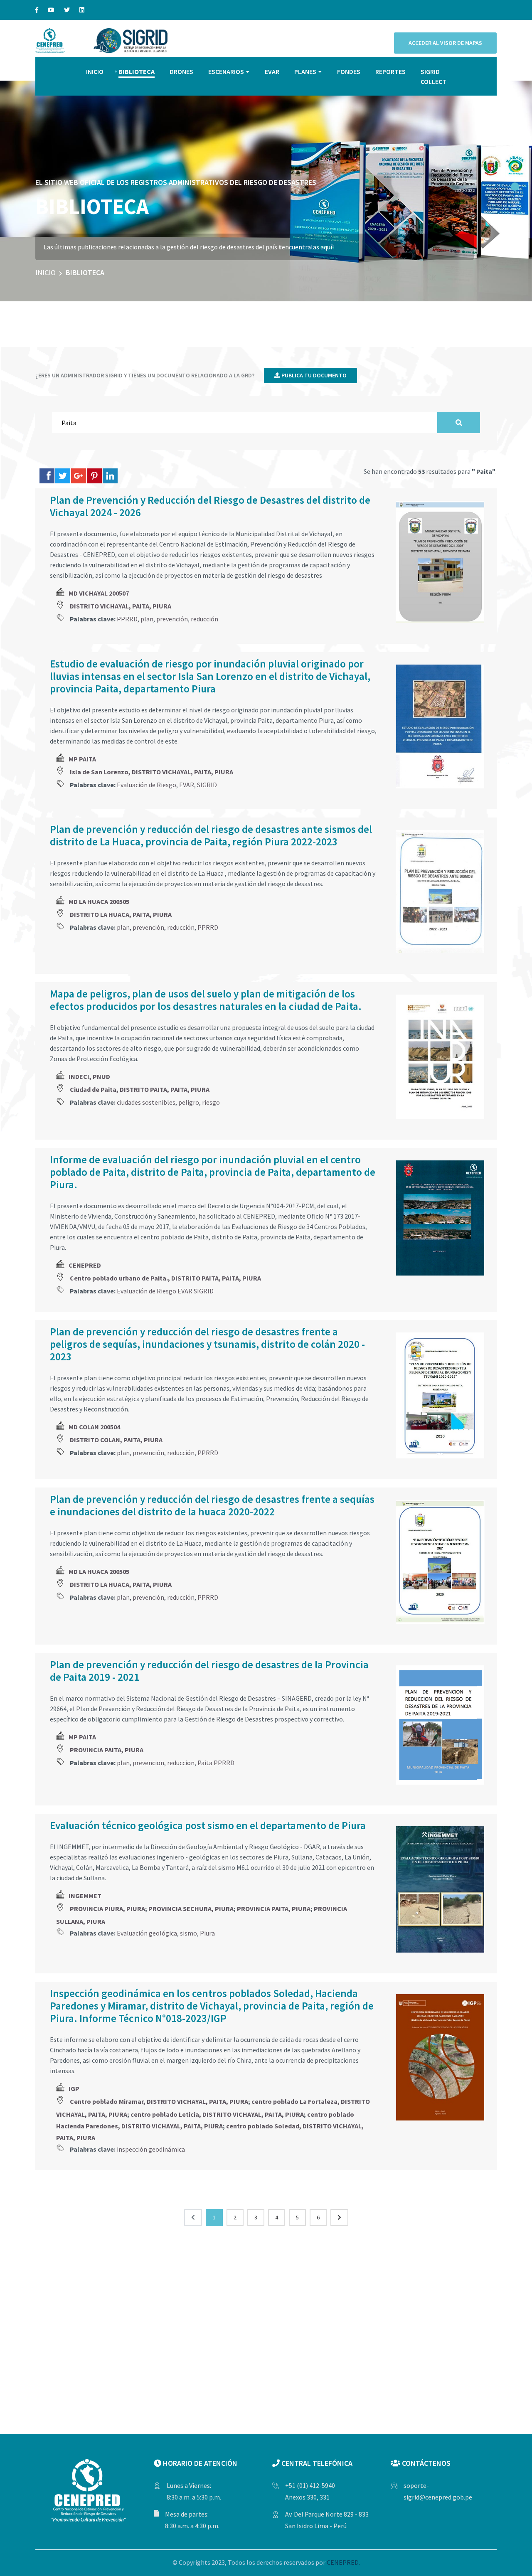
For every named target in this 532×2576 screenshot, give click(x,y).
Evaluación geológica (147, 1933)
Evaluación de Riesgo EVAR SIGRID (165, 1291)
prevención (172, 619)
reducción (204, 619)
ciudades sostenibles (146, 1102)
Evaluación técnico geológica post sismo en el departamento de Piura (208, 1825)
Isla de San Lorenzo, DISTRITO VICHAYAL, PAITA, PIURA (151, 772)
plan (147, 619)
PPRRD (127, 619)
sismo (188, 1933)
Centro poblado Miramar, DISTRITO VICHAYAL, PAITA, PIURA (159, 2101)
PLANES (305, 71)
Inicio (46, 272)
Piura (207, 1933)
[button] (515, 187)
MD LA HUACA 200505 (99, 901)
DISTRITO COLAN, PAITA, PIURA (116, 1440)
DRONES (181, 71)
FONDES (349, 71)
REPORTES (390, 71)
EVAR (272, 71)
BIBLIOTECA (137, 71)
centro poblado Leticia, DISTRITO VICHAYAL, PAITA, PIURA (217, 2114)
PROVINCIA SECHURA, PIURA (191, 1909)
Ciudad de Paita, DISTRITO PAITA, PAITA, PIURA (140, 1089)
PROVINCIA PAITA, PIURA (107, 1750)
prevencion (148, 1763)
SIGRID (207, 785)
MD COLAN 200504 (94, 1427)
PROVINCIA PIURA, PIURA (107, 1909)
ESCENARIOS (226, 71)
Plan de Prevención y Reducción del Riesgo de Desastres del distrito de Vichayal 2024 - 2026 (210, 506)
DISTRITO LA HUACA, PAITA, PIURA (121, 914)
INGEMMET (85, 1896)
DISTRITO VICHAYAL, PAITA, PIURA (121, 606)
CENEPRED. (343, 2562)
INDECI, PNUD (89, 1076)
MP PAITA (82, 759)
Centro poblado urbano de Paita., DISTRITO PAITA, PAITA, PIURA (165, 1278)
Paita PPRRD (216, 1763)
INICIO (95, 71)
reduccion (181, 1763)
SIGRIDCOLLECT (433, 76)
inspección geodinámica (151, 2149)
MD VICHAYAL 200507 (99, 593)
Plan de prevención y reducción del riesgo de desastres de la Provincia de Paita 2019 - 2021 (209, 1671)
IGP (74, 2088)
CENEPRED (85, 1265)
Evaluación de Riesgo (147, 785)
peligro (189, 1102)
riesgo (211, 1102)
